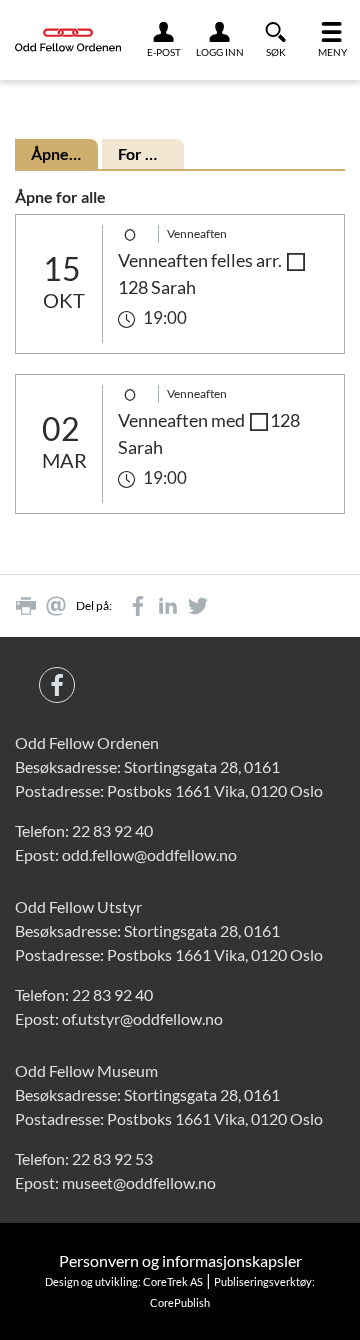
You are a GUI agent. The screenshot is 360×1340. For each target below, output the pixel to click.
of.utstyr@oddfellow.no (142, 1018)
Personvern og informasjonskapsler (180, 1260)
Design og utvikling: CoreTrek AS (124, 1281)
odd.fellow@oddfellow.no (149, 854)
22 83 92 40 (112, 830)
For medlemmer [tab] (151, 153)
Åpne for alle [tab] (64, 153)
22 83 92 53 (112, 1158)
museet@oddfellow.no (139, 1182)
